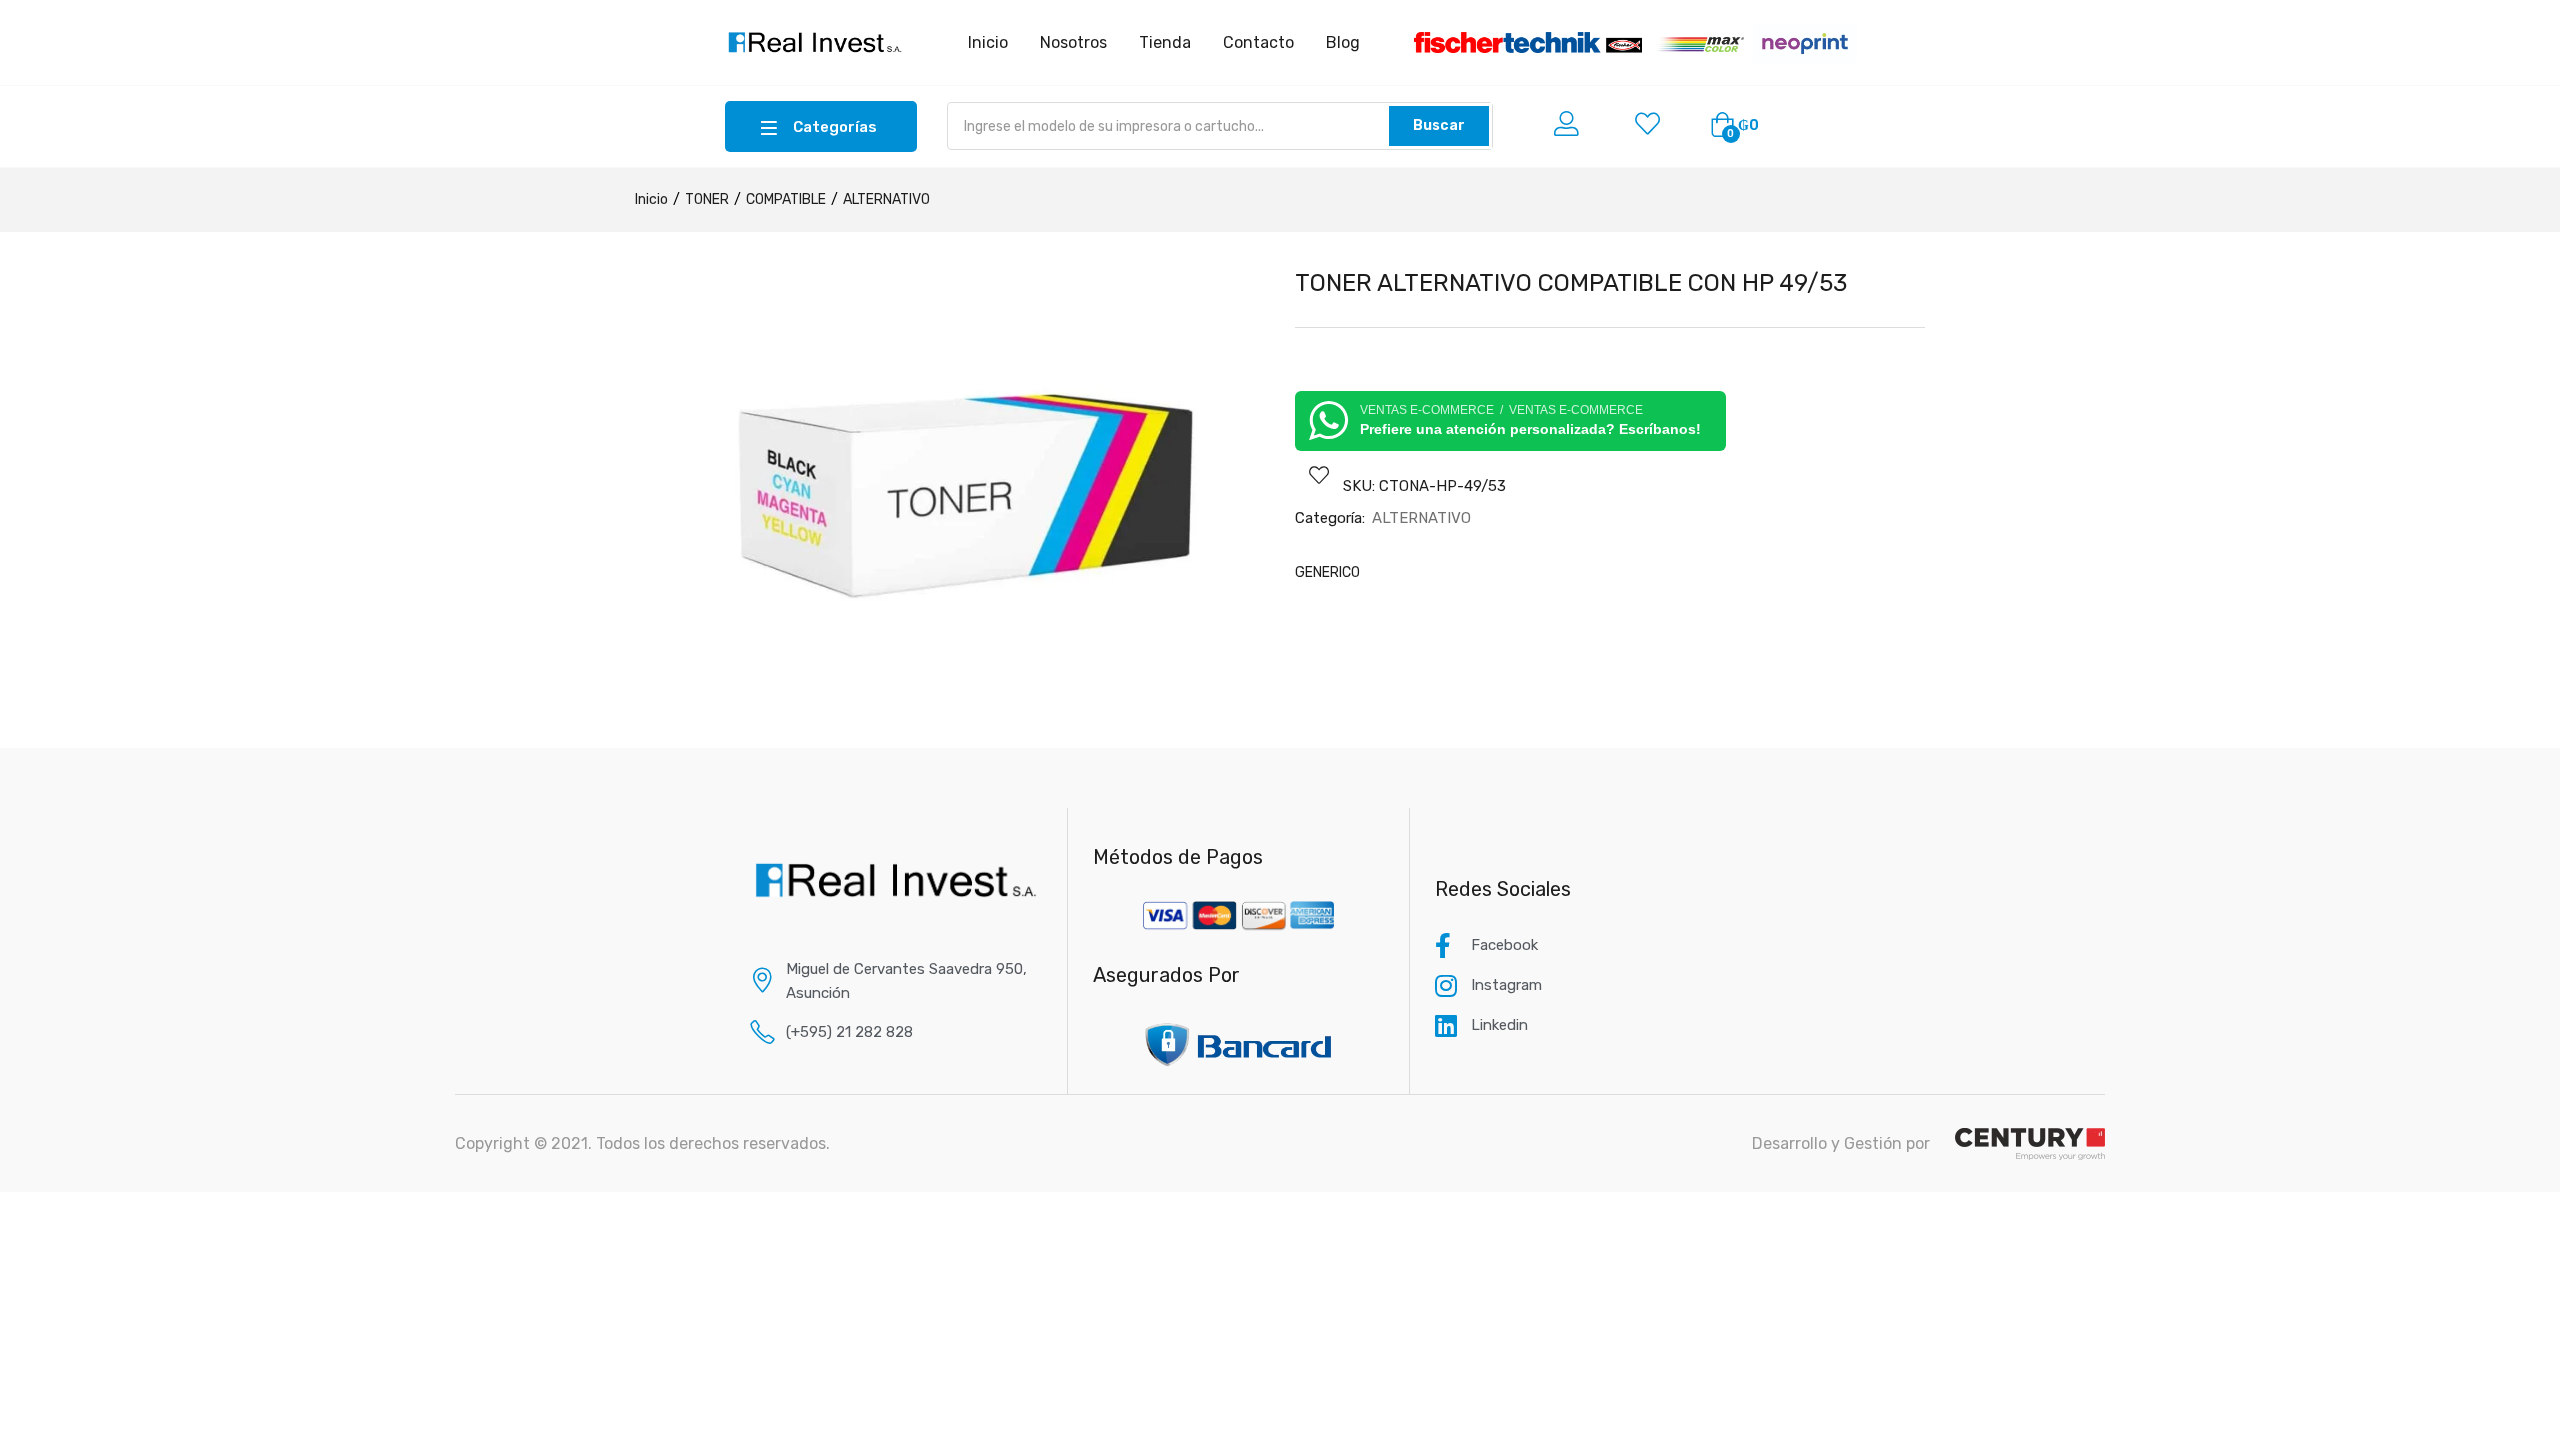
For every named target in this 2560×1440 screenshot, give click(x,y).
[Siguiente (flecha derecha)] (2525, 720)
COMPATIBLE (786, 199)
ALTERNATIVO (886, 199)
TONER (707, 199)
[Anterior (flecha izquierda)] (35, 720)
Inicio (651, 199)
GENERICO (1327, 572)
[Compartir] (2494, 22)
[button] (1734, 126)
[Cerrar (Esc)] (2538, 22)
